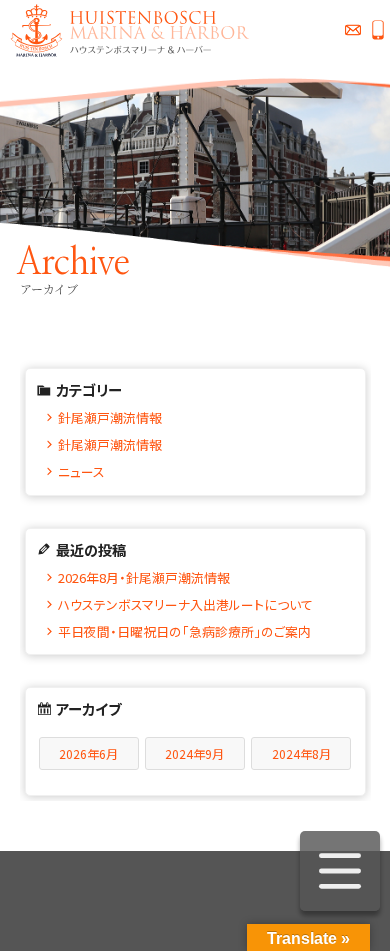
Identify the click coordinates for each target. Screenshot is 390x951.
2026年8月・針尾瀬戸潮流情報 (144, 577)
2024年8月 (301, 753)
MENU (340, 871)
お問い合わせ (352, 30)
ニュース (81, 471)
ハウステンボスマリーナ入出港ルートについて (185, 604)
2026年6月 (88, 753)
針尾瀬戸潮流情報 (110, 417)
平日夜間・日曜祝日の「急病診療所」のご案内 (184, 631)
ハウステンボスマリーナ (125, 30)
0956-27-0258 (377, 30)
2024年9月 (194, 753)
